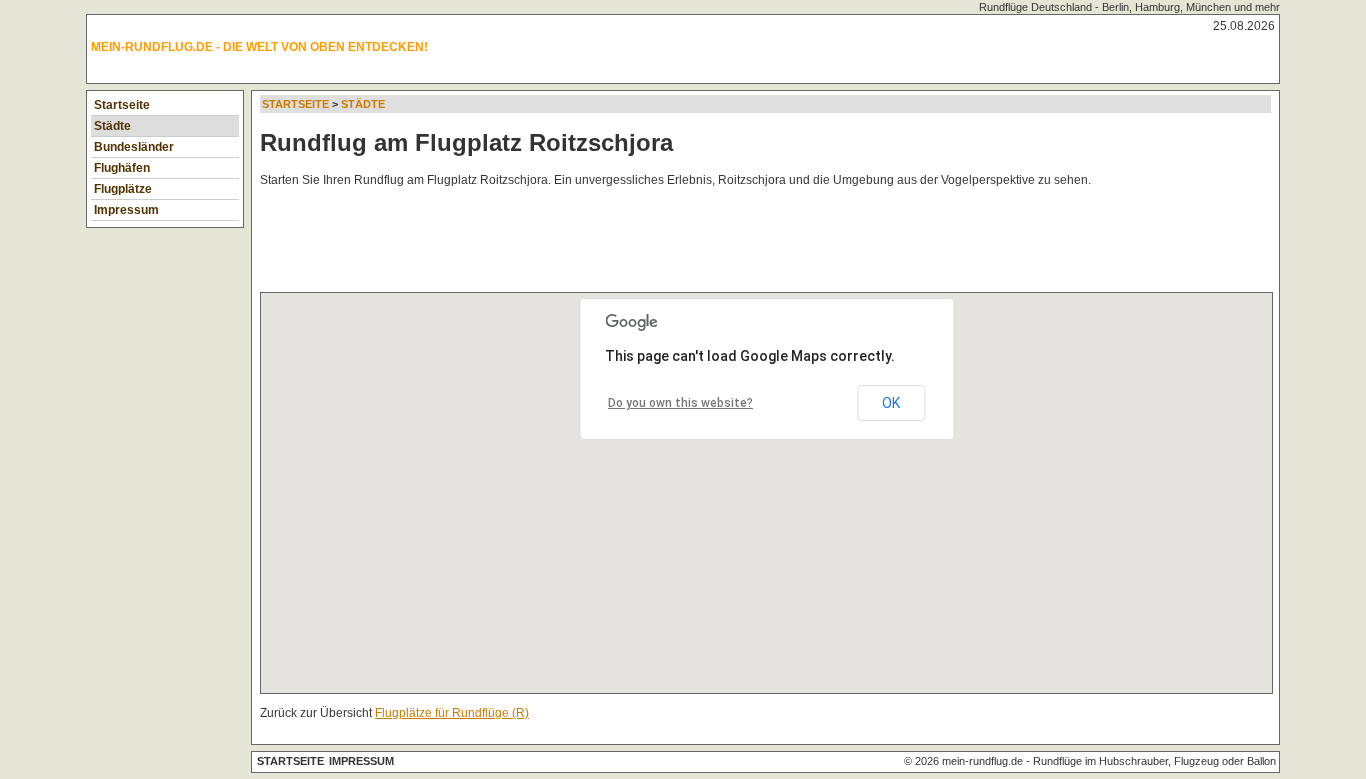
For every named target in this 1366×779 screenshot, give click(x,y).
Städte (112, 126)
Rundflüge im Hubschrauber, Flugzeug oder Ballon (1154, 761)
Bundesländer (134, 147)
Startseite (122, 105)
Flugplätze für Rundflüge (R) (452, 713)
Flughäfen (122, 168)
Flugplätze (123, 189)
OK (891, 403)
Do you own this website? (680, 403)
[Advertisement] (624, 244)
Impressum (126, 210)
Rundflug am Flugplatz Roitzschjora (466, 142)
